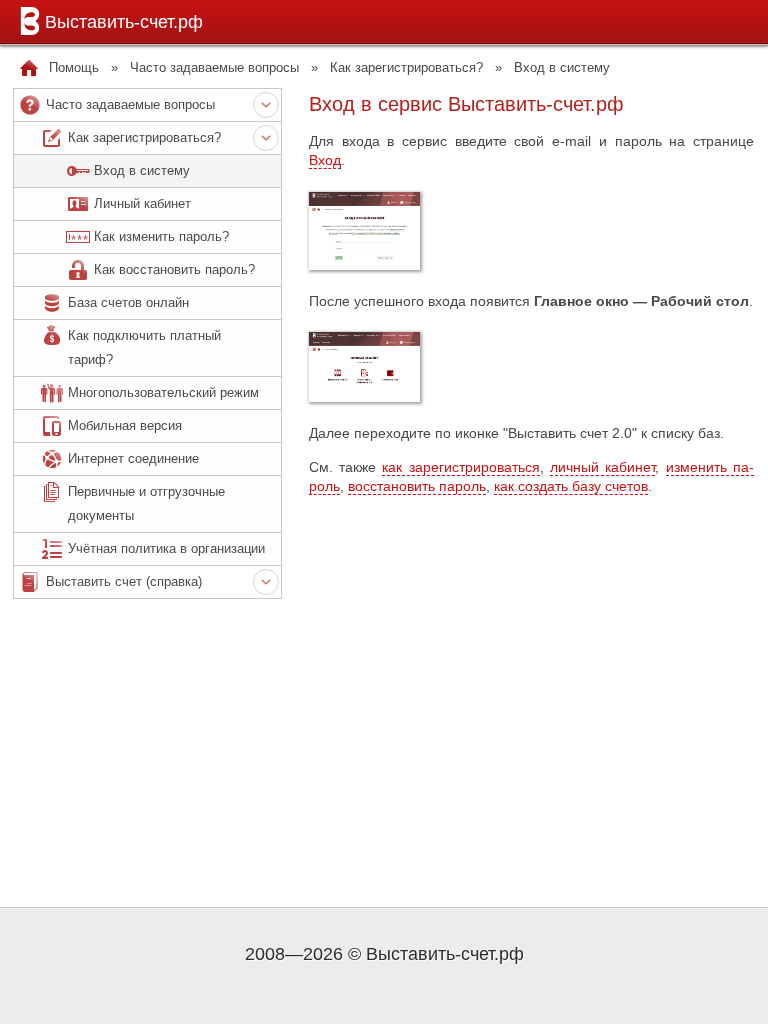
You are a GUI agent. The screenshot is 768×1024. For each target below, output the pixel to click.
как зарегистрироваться (460, 467)
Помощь (74, 67)
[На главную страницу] (29, 68)
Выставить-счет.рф (124, 22)
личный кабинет (602, 467)
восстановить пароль (417, 486)
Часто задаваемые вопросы (214, 67)
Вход (325, 160)
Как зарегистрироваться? (406, 67)
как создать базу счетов (571, 486)
